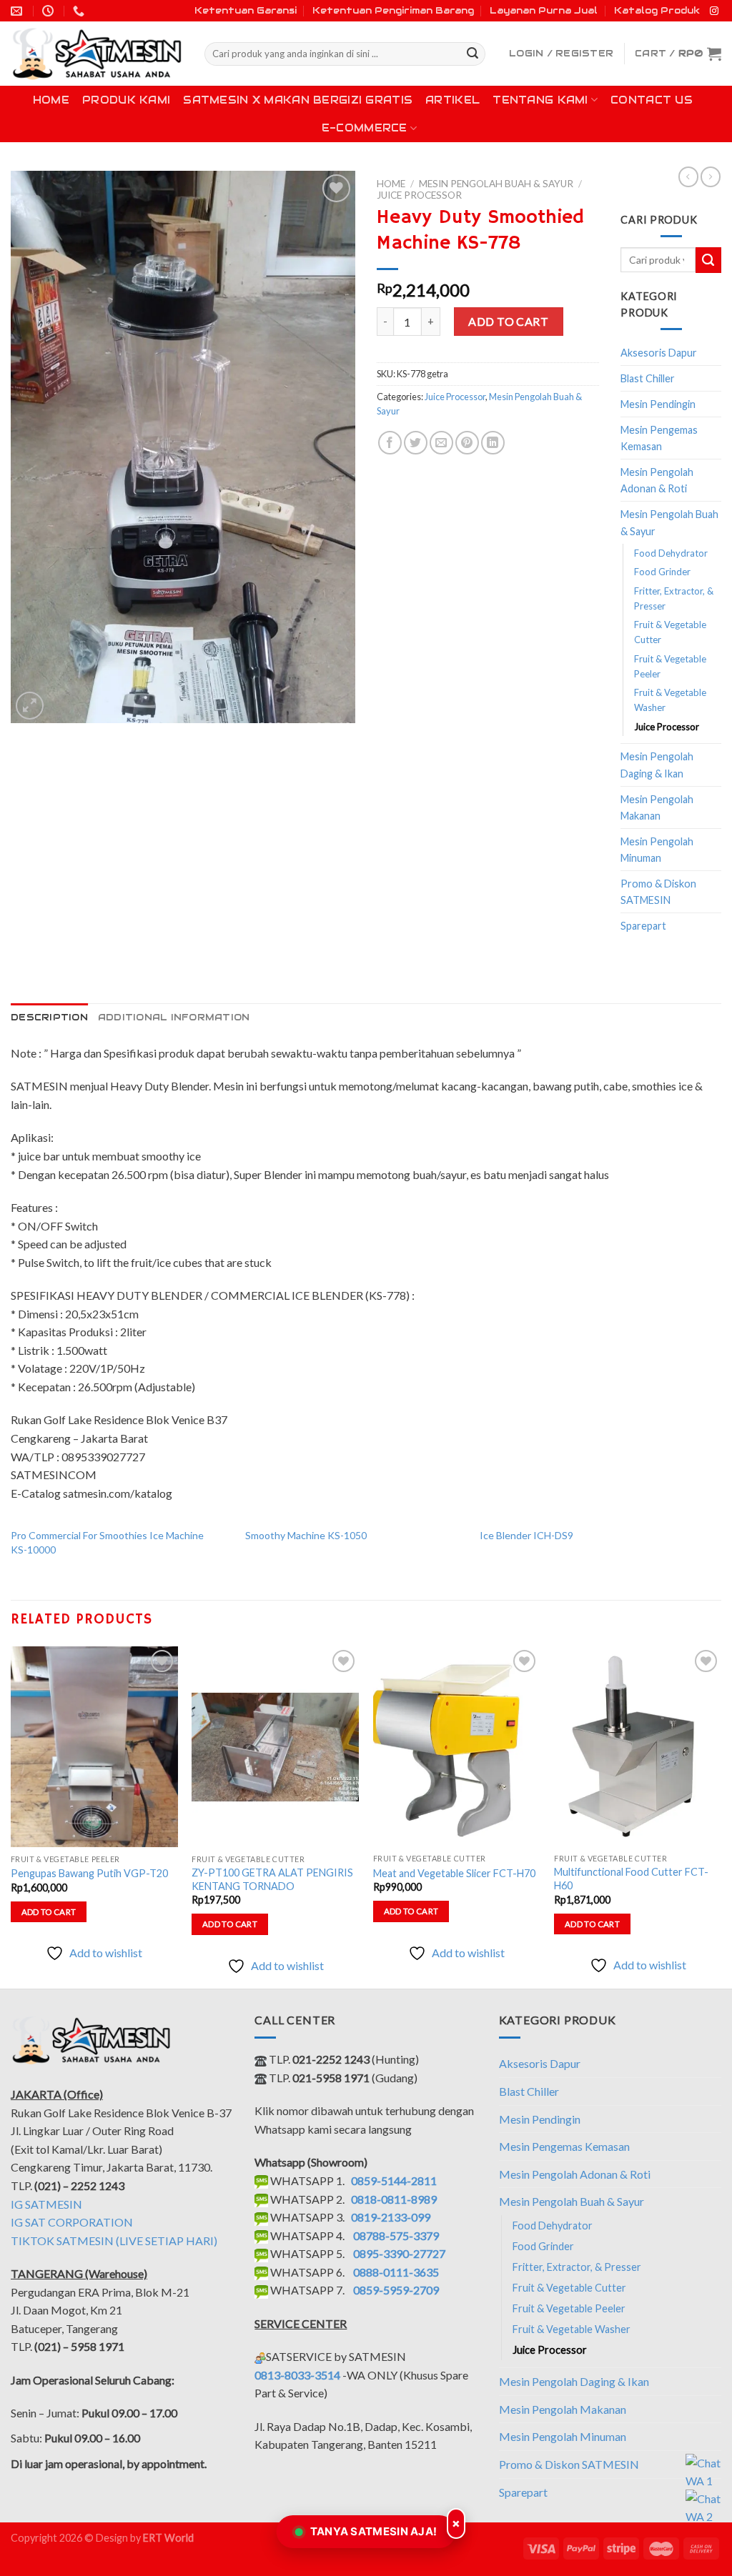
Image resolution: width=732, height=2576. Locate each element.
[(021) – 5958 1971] (80, 11)
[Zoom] (30, 706)
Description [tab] (49, 1017)
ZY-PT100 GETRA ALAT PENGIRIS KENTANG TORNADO (272, 1879)
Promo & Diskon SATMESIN (658, 892)
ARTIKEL (452, 100)
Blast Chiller (648, 378)
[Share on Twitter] (416, 443)
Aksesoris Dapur (659, 353)
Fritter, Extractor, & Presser (674, 598)
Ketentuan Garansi (246, 10)
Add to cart (508, 321)
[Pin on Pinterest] (467, 443)
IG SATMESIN (46, 2204)
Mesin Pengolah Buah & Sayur (496, 184)
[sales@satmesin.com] (18, 11)
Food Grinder (662, 572)
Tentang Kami (540, 100)
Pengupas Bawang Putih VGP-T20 (89, 1873)
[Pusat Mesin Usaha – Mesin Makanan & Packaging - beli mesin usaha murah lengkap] (97, 54)
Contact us (652, 100)
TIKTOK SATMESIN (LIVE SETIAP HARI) (114, 2241)
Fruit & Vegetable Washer (670, 700)
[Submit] (473, 54)
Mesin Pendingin (658, 404)
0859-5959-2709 (396, 2290)
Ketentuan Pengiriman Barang (393, 10)
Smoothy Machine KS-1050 (306, 1535)
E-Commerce (365, 128)
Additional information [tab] (174, 1017)
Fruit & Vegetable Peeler (670, 666)
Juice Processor (419, 195)
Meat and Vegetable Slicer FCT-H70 (454, 1873)
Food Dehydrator (671, 553)
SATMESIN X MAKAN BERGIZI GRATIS (298, 100)
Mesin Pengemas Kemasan (659, 438)
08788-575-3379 (396, 2236)
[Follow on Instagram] (714, 11)
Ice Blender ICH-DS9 (526, 1535)
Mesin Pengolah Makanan (657, 807)
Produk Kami (126, 100)
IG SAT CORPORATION (72, 2222)
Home (51, 100)
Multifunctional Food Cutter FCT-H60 (631, 1879)
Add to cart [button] (49, 1912)
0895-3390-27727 (399, 2253)
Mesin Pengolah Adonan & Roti (657, 480)
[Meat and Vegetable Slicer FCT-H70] (457, 1746)
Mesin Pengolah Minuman (657, 850)
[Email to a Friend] (441, 443)
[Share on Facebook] (390, 443)
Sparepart (643, 926)
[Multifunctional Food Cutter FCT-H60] (638, 1746)
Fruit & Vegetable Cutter (670, 632)
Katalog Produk (657, 10)
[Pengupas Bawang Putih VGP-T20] (94, 1746)
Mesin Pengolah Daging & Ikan (657, 765)
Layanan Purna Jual (544, 10)
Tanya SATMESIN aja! (374, 2531)
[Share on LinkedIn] (493, 443)
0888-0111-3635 (396, 2272)
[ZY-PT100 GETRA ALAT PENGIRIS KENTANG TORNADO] (275, 1747)
